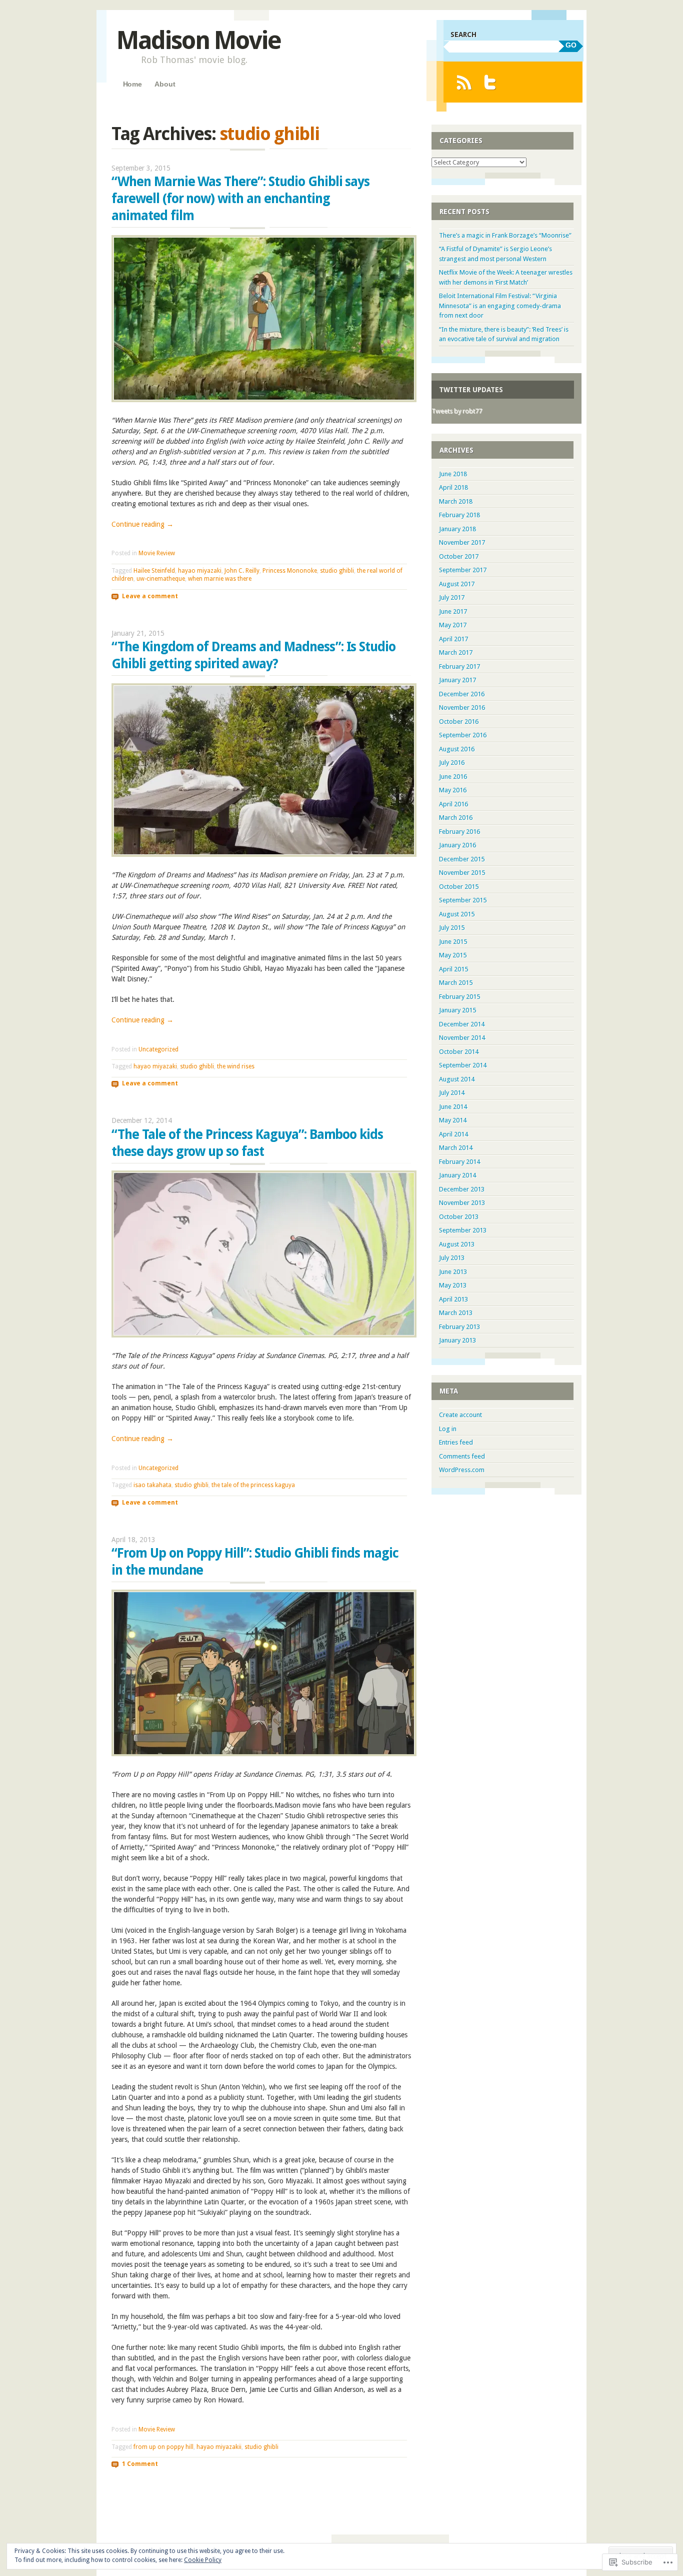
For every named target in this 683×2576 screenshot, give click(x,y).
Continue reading (142, 524)
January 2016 (457, 845)
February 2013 (459, 1327)
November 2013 (462, 1203)
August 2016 (457, 749)
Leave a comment (150, 596)
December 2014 (462, 1024)
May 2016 (453, 790)
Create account (460, 1415)
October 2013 (459, 1217)
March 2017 (456, 653)
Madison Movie (198, 40)
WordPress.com (462, 1470)
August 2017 (457, 584)
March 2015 (456, 983)
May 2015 (453, 955)
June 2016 (453, 777)
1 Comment (140, 2464)
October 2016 (459, 722)
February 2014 (459, 1162)
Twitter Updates (471, 390)
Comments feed (462, 1456)
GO (571, 45)
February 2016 (459, 832)
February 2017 (459, 667)
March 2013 (456, 1313)
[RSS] (464, 82)
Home (132, 84)
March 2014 (456, 1148)
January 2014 (457, 1175)
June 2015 (453, 942)
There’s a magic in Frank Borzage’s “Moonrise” (505, 235)
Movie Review (157, 553)
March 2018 (456, 501)
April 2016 (453, 804)
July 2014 (452, 1093)
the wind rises (236, 1066)
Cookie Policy (203, 2560)
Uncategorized (158, 1049)
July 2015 (452, 928)
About (165, 84)
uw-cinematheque (161, 579)
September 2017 (463, 570)
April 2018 (453, 487)
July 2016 (452, 763)
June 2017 (453, 611)
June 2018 (453, 474)
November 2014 (462, 1038)
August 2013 (457, 1244)
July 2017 (452, 597)
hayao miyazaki (200, 571)
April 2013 (453, 1299)
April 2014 (453, 1134)
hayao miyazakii (219, 2447)
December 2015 (462, 859)
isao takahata (152, 1485)
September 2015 (463, 900)
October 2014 (459, 1052)
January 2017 (457, 680)
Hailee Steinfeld (154, 571)
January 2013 (457, 1340)
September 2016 (463, 735)
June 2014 (453, 1107)
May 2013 (453, 1285)
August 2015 (457, 914)
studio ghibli (337, 571)
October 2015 (459, 887)
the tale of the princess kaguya (253, 1485)
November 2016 (462, 708)
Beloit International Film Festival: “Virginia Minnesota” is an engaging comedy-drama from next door (500, 306)
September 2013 (463, 1230)
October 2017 (459, 556)
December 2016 (462, 694)
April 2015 (453, 969)
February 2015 (459, 997)
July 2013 (452, 1258)
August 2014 (457, 1079)
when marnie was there (220, 579)
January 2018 (457, 529)
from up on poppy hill (163, 2447)
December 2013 (462, 1189)
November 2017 (462, 542)
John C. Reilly (242, 571)
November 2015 (462, 873)
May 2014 (453, 1120)
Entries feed (456, 1442)
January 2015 (457, 1010)
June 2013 (453, 1272)
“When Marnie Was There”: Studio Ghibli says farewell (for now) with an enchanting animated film (240, 199)
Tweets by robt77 (457, 411)
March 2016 (456, 818)
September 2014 (463, 1065)
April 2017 (453, 639)
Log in (448, 1429)
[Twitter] (490, 82)
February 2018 (459, 515)
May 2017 (453, 625)
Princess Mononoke (290, 571)
